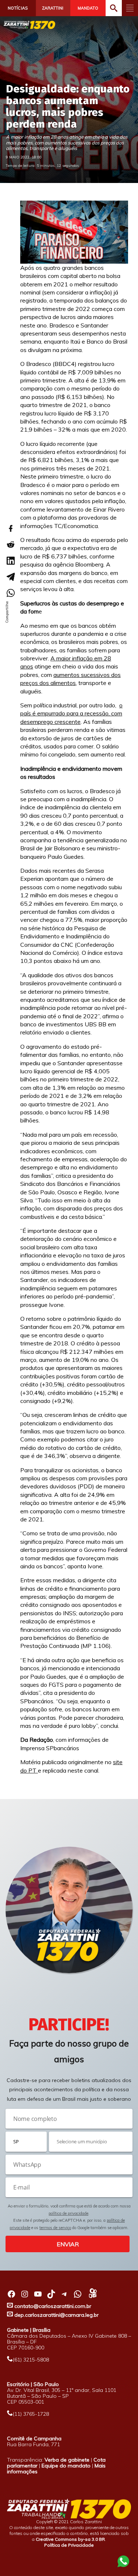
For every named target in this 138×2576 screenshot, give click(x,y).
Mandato (88, 8)
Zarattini (53, 8)
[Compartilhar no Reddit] (10, 545)
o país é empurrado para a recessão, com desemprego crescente (71, 713)
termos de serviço (55, 2228)
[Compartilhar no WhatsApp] (10, 593)
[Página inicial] (29, 25)
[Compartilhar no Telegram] (10, 577)
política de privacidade (68, 2213)
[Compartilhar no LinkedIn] (10, 561)
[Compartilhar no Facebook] (10, 528)
